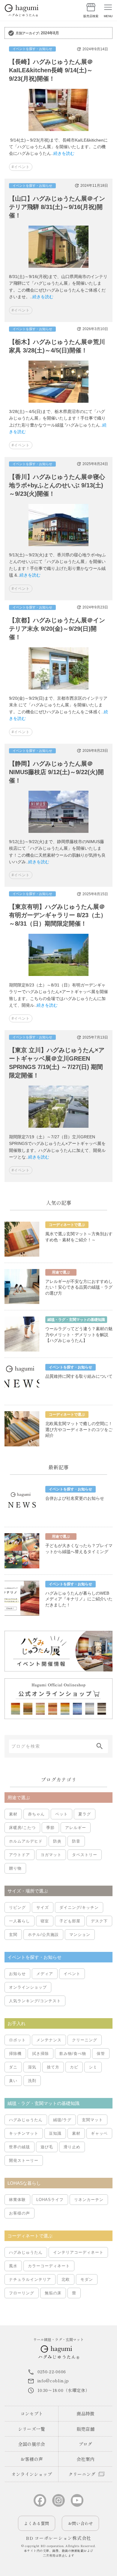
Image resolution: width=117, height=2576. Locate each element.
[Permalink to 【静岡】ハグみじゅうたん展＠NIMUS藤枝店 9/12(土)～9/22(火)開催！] (58, 835)
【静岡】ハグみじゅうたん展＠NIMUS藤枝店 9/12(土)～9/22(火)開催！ (56, 772)
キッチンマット (24, 2133)
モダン (87, 2279)
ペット (61, 1814)
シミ (93, 2067)
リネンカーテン (89, 2200)
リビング (17, 1907)
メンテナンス (49, 2040)
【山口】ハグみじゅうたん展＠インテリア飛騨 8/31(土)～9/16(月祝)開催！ (57, 207)
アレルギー (76, 1828)
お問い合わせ (80, 2523)
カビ (74, 2067)
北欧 (66, 2279)
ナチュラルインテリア (30, 2279)
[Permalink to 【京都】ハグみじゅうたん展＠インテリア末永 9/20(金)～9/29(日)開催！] (58, 692)
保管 (101, 2054)
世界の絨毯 (19, 2147)
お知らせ (17, 1974)
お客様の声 (19, 2213)
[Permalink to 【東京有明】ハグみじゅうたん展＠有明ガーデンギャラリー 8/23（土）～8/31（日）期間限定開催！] (58, 978)
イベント (72, 1974)
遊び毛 (47, 2147)
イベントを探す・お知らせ (32, 49)
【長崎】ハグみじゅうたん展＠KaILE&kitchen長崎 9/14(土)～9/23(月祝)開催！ (51, 70)
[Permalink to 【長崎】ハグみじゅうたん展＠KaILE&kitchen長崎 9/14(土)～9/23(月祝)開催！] (58, 133)
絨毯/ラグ (62, 2120)
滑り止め (72, 2147)
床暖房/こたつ (22, 1828)
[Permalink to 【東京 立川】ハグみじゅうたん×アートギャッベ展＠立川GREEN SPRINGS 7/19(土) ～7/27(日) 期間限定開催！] (58, 1130)
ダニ (13, 2067)
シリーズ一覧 (31, 2429)
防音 (76, 1841)
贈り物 (15, 1868)
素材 (13, 1814)
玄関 (13, 1935)
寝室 (45, 1921)
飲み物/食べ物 (73, 2054)
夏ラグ (85, 1814)
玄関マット (92, 2120)
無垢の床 (53, 2293)
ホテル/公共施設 (43, 1935)
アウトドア (19, 1855)
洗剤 (32, 2081)
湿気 (32, 2067)
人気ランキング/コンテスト (35, 2001)
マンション (80, 1935)
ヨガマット (51, 1855)
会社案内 (85, 2459)
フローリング (22, 2293)
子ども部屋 (70, 1921)
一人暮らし (19, 1921)
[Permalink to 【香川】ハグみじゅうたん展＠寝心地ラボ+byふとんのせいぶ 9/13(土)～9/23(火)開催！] (58, 548)
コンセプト (32, 2413)
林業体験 (17, 2200)
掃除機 (15, 2054)
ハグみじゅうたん (26, 2120)
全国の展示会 (31, 2444)
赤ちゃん (36, 1814)
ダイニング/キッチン (79, 1907)
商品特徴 (85, 2413)
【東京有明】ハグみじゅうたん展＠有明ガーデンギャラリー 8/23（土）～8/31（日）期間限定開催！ (58, 915)
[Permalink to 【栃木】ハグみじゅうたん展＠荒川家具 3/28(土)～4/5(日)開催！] (58, 405)
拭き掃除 (40, 2054)
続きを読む (64, 153)
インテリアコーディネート (78, 2252)
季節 (50, 1828)
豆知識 (55, 2133)
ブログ (85, 2444)
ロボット (17, 2040)
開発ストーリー (24, 2160)
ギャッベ (99, 2133)
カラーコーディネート (49, 2266)
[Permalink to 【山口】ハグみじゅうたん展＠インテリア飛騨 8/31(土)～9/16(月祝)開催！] (58, 270)
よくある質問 (37, 2523)
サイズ (43, 1907)
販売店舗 (85, 2429)
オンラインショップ (28, 1987)
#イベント (21, 167)
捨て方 (53, 2067)
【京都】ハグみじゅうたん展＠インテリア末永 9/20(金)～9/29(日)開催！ (57, 629)
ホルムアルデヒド (26, 1841)
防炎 (57, 1841)
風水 (13, 2266)
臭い (13, 2081)
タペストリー (85, 1855)
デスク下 (99, 1921)
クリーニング (85, 2040)
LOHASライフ (50, 2200)
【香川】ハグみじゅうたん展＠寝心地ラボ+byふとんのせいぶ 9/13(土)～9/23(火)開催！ (57, 485)
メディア (45, 1974)
